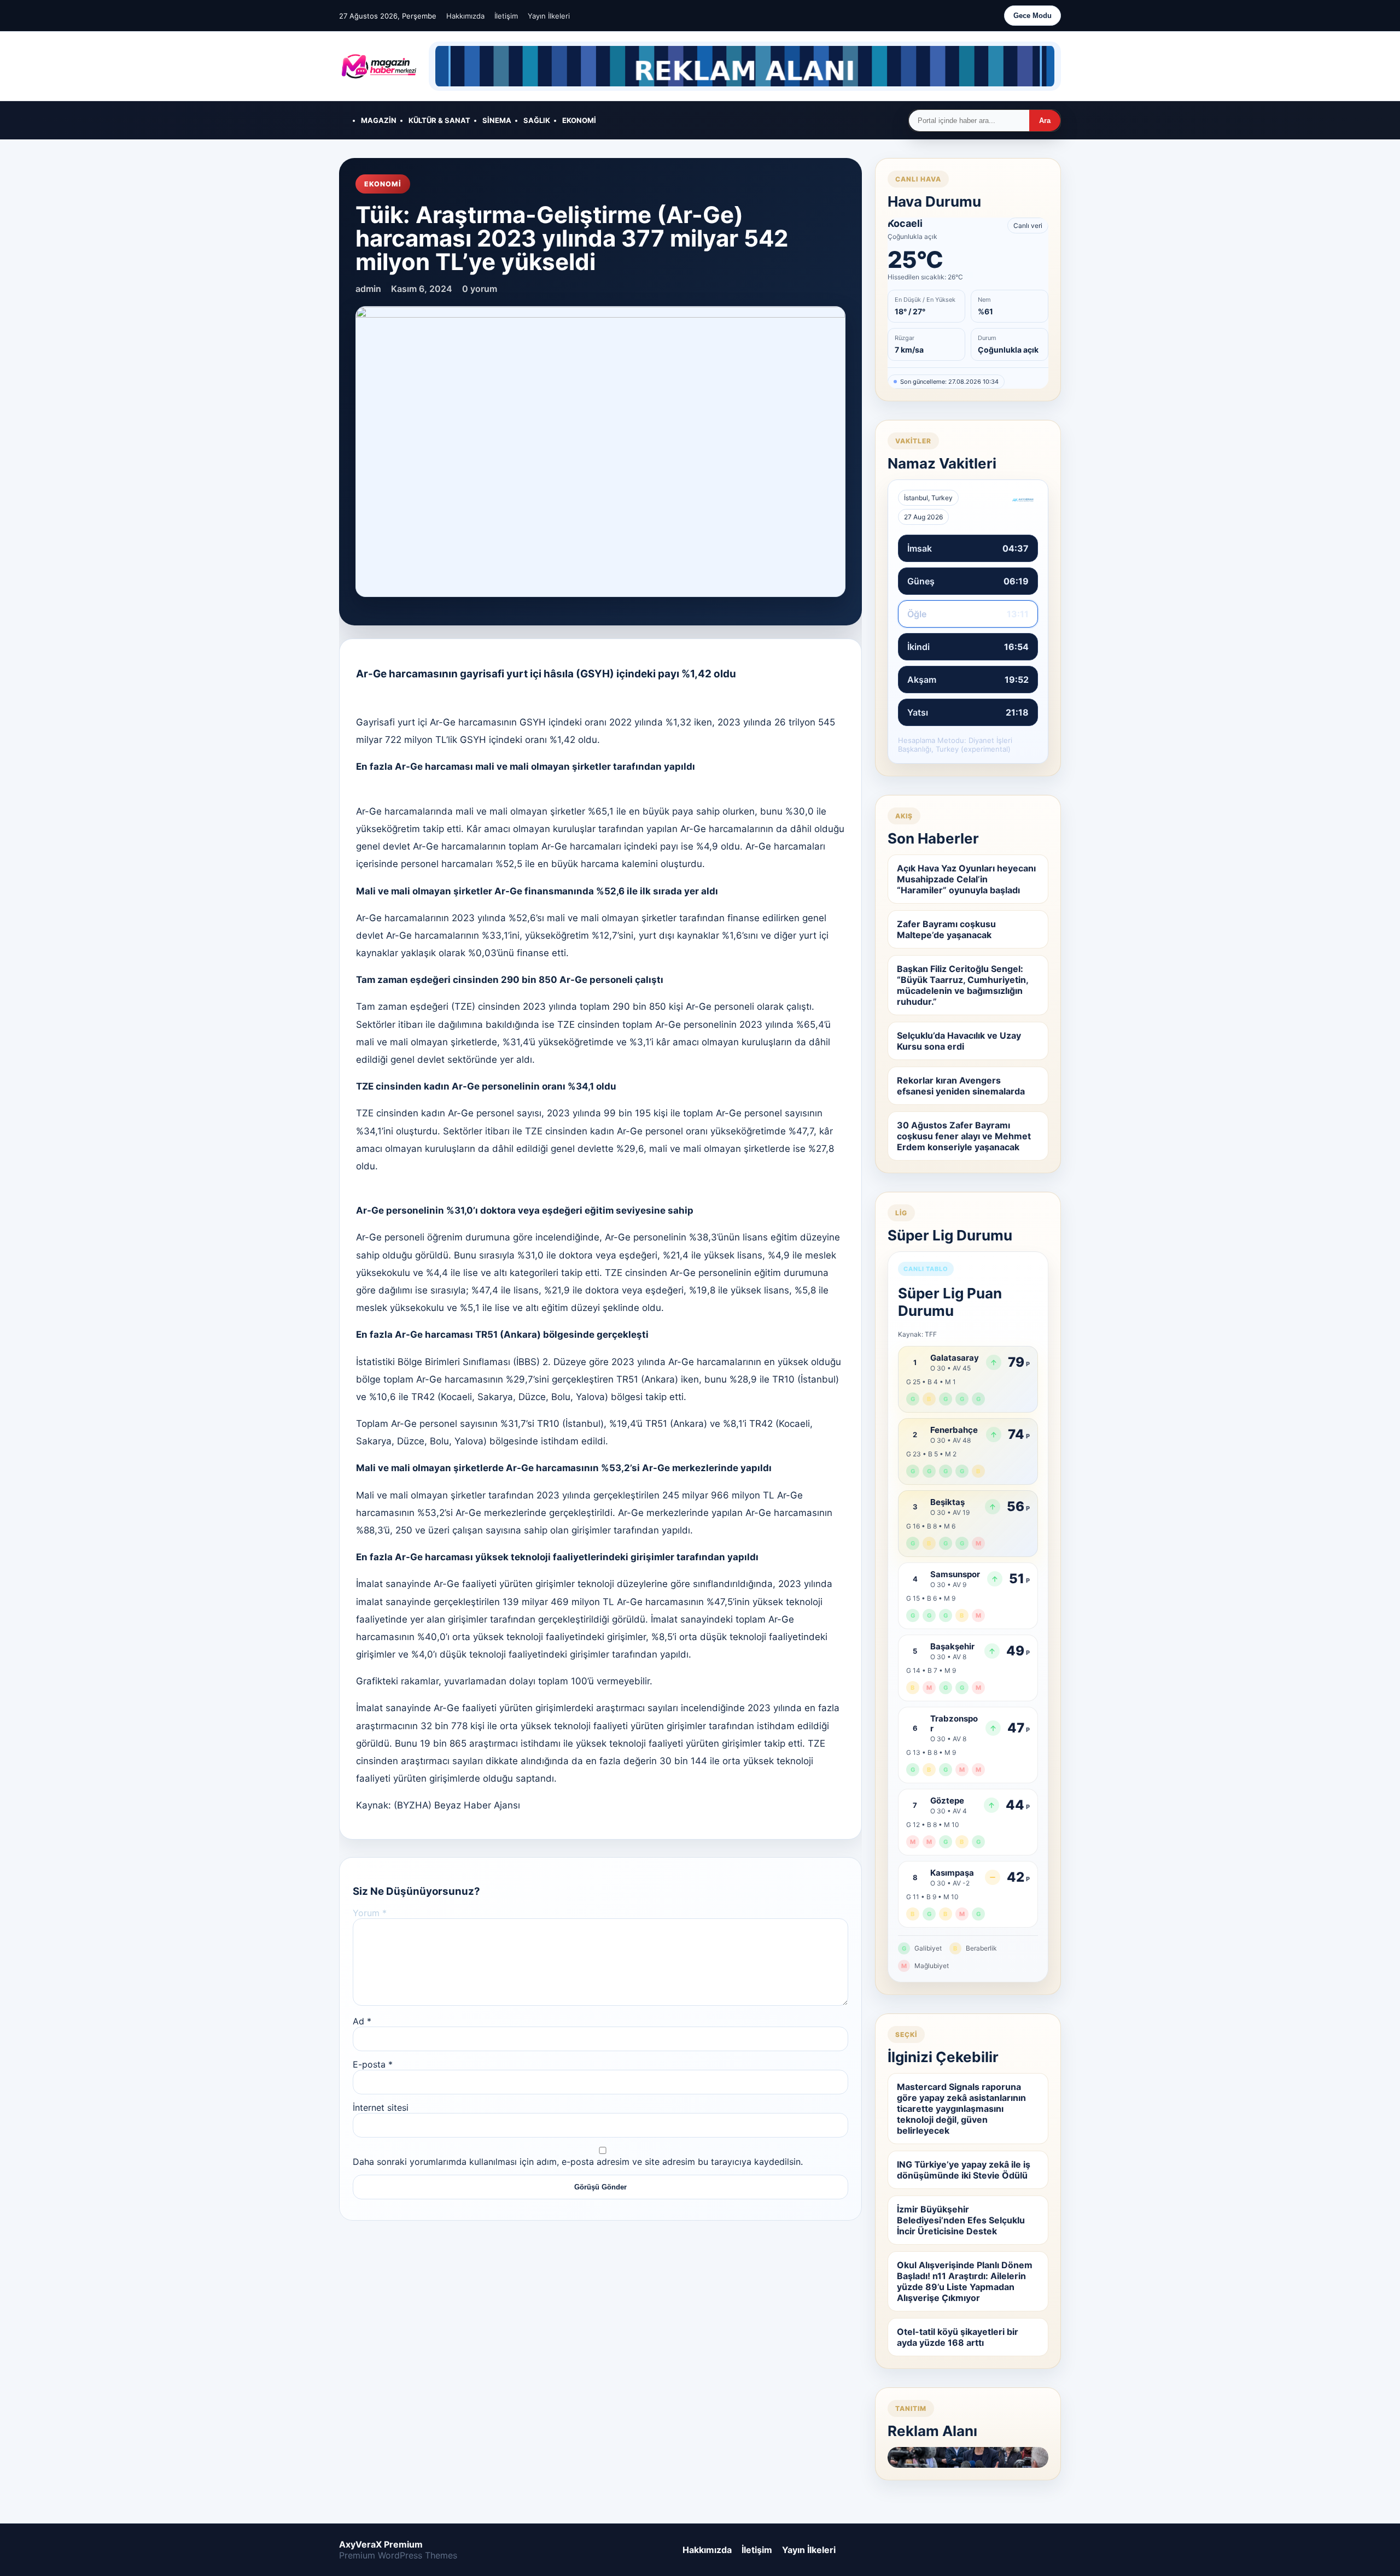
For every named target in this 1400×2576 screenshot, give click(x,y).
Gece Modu (1032, 16)
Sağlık (537, 120)
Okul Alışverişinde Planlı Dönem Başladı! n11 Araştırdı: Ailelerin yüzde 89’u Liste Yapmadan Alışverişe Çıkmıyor (965, 2281)
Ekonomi (579, 120)
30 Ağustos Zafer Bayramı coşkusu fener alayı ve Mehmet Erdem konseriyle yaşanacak (964, 1136)
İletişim (506, 16)
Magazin (379, 120)
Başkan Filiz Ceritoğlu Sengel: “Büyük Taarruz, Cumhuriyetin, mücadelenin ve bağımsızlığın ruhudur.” (963, 985)
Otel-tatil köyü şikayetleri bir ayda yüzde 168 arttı (958, 2337)
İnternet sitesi (381, 2107)
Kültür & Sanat (439, 120)
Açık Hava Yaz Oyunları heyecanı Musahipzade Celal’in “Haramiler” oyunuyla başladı (966, 879)
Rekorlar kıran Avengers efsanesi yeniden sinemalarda (961, 1086)
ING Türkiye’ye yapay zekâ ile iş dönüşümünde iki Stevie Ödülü (964, 2170)
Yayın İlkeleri (549, 16)
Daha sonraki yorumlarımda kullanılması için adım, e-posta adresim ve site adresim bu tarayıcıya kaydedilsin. (578, 2162)
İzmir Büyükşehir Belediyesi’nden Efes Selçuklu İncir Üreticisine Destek (961, 2220)
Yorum (370, 1913)
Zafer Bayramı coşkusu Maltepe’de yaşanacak (946, 929)
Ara (1045, 121)
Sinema (497, 120)
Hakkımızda (465, 16)
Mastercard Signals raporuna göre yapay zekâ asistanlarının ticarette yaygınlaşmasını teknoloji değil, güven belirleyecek (961, 2109)
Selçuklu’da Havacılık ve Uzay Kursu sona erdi (959, 1041)
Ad (362, 2021)
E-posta (373, 2064)
